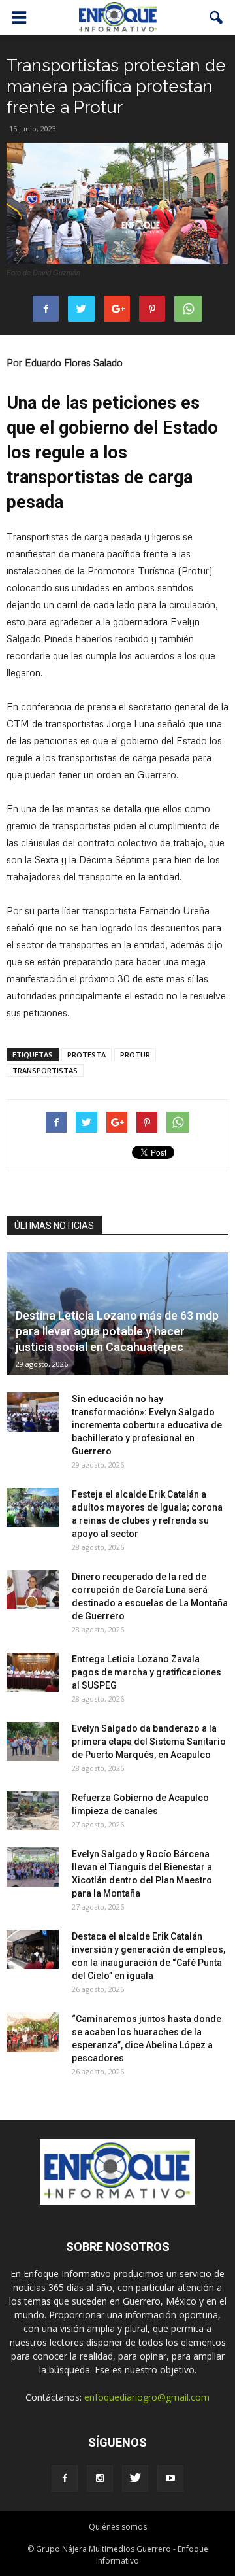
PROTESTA (86, 1055)
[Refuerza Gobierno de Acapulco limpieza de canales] (33, 1811)
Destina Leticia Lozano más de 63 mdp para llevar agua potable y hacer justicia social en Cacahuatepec (117, 1331)
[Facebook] (65, 2479)
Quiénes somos (118, 2527)
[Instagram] (100, 2479)
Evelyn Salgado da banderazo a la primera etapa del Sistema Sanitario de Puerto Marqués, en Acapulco (149, 1742)
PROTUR (135, 1055)
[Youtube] (170, 2479)
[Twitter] (135, 2479)
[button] (217, 18)
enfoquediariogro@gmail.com (147, 2397)
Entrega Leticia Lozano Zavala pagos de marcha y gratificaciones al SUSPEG (147, 1672)
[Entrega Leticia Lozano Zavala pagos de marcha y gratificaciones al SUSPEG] (33, 1672)
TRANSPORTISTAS (45, 1070)
